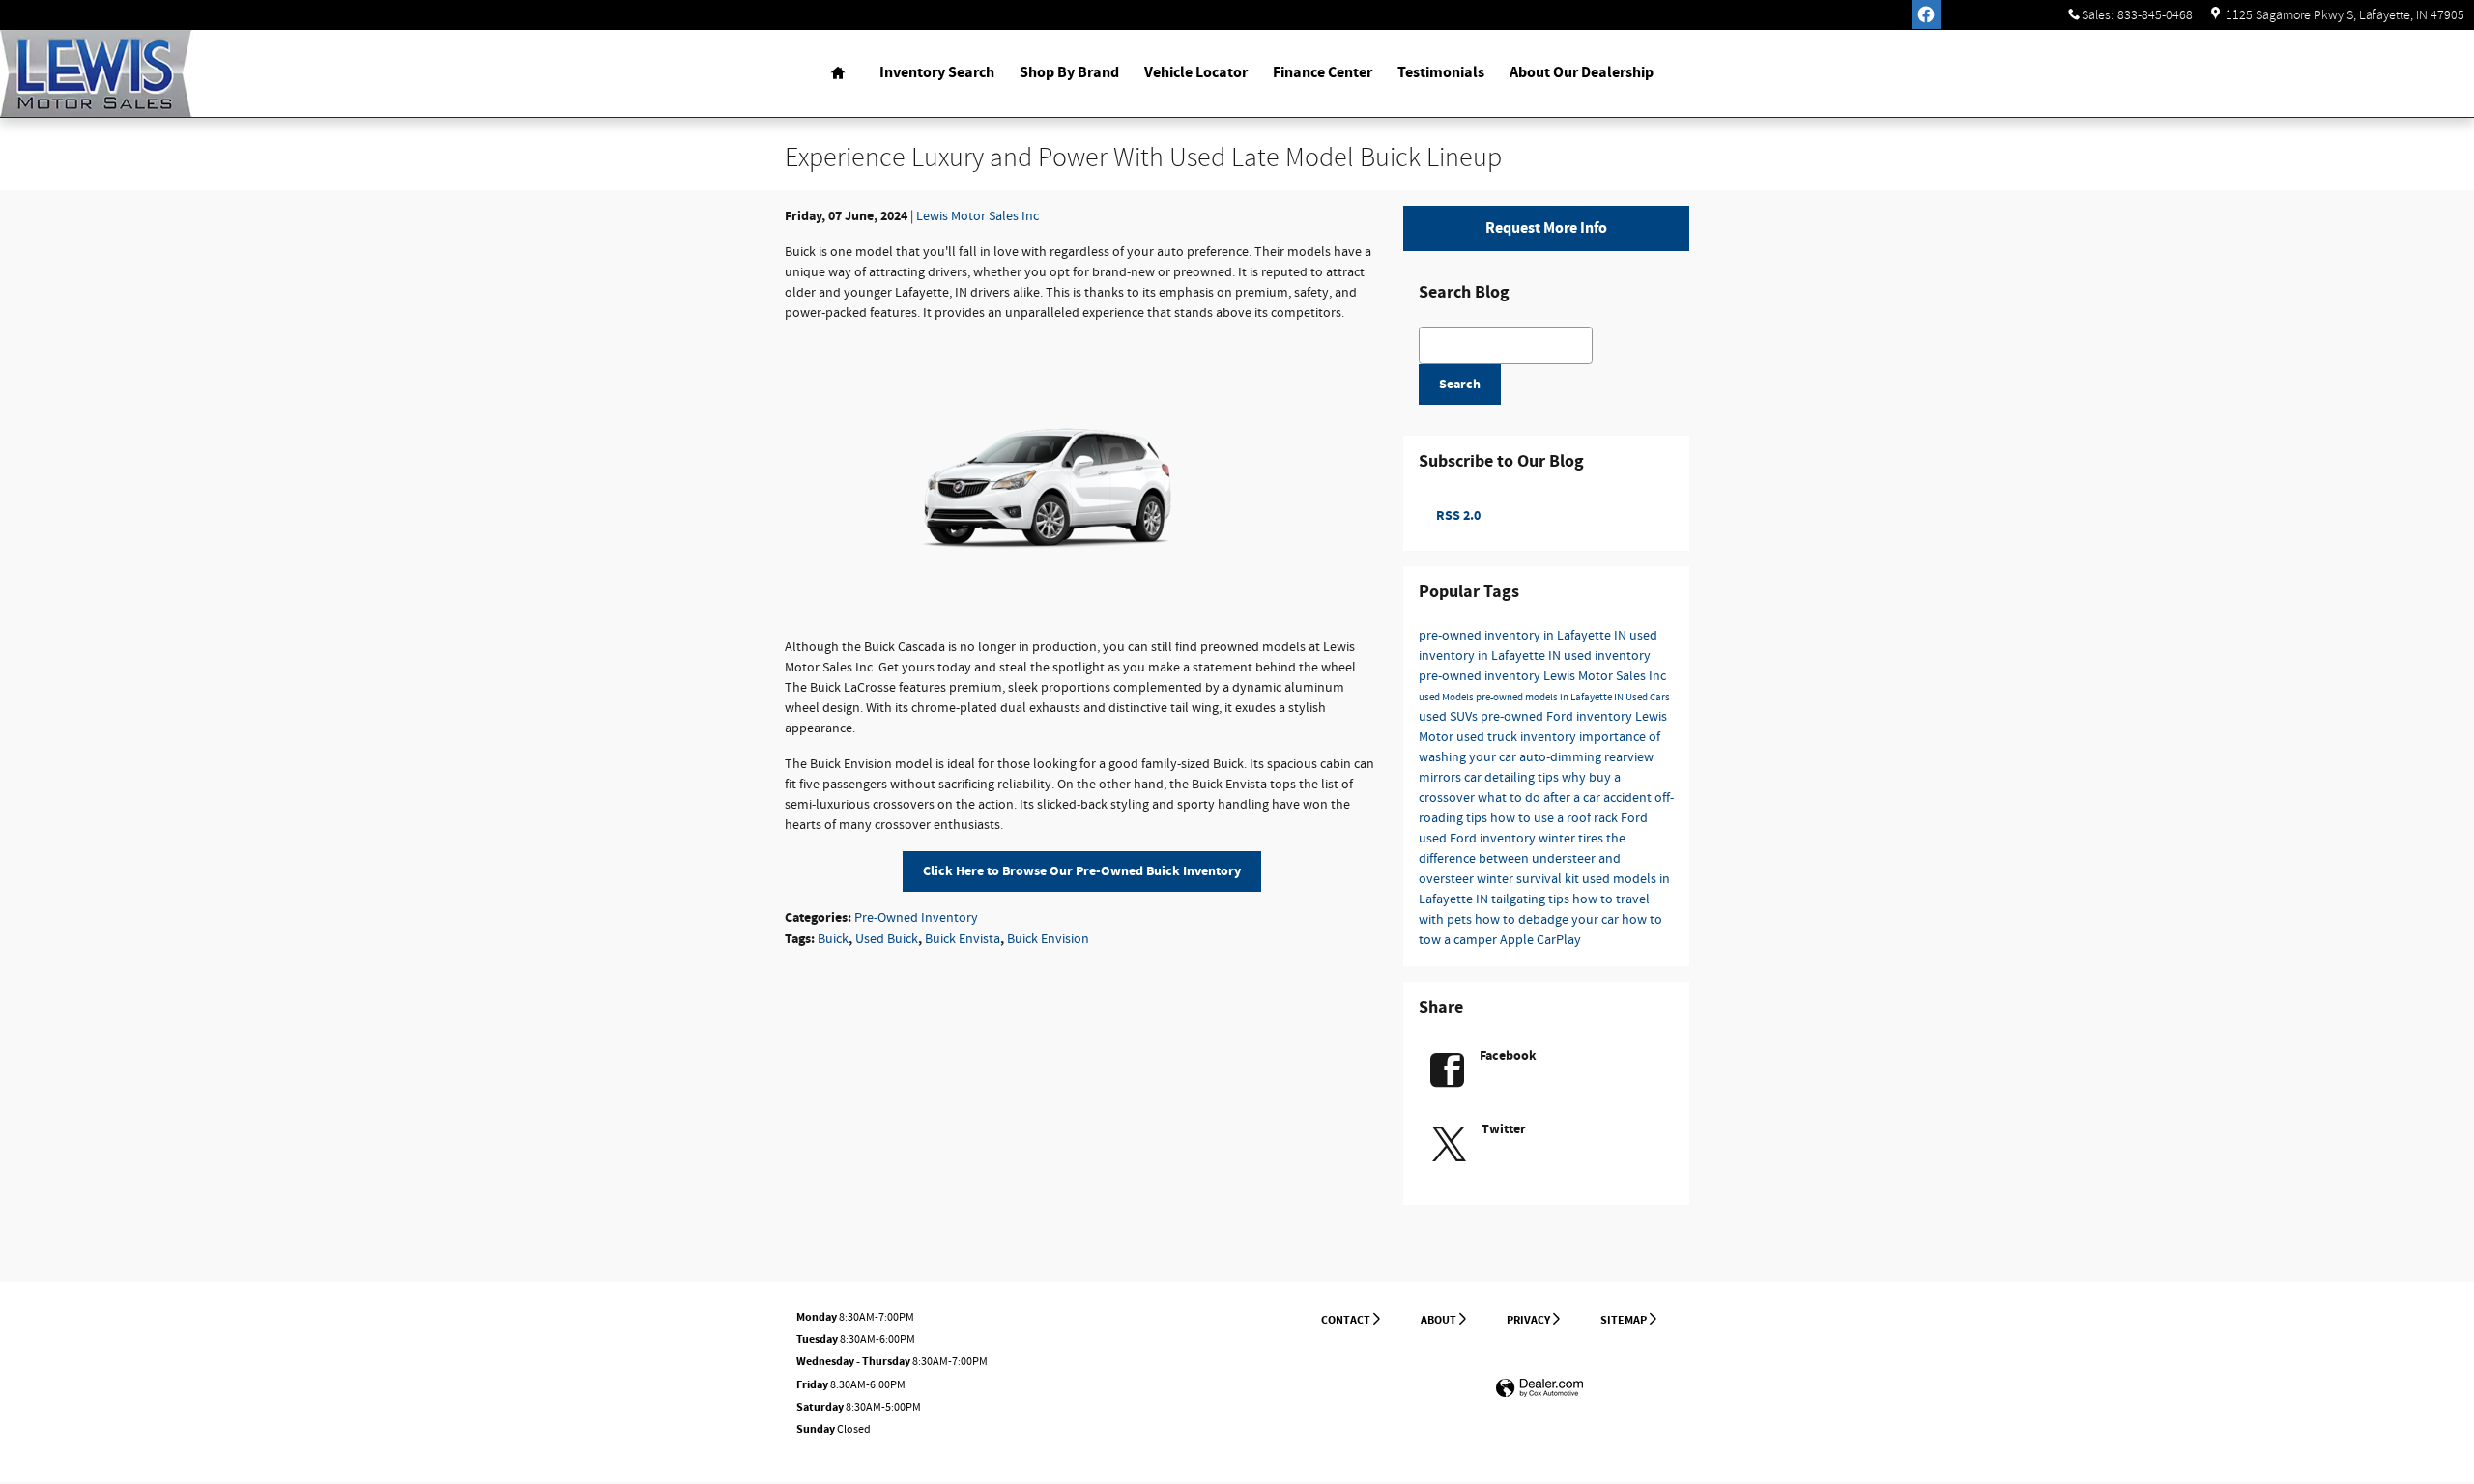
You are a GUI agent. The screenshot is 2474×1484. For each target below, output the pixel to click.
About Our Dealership (1582, 73)
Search (1460, 384)
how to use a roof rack (1555, 818)
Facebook (1508, 1056)
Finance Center (1323, 73)
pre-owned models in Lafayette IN (1551, 698)
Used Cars (1648, 698)
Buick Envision (1048, 939)
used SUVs (1450, 717)
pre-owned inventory (1481, 676)
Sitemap (1624, 1320)
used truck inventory (1518, 737)
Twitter (1504, 1129)
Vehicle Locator (1196, 73)
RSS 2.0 (1457, 515)
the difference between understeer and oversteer (1522, 859)
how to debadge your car (1548, 920)
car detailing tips (1513, 778)
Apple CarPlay (1540, 940)
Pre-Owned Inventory (916, 918)
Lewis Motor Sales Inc (978, 216)
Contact (1346, 1320)
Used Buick (887, 939)
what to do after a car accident (1566, 798)
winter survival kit (1529, 879)
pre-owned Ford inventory (1558, 717)
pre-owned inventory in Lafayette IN (1524, 636)
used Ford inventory (1479, 839)
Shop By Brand (1069, 73)
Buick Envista (963, 939)
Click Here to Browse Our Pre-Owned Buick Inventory (1082, 871)
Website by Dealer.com (1539, 1389)
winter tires (1572, 839)
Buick (833, 939)
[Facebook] (1926, 14)
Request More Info (1546, 228)
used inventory (1607, 656)
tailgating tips (1532, 899)
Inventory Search (937, 73)
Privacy (1528, 1320)
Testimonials (1441, 73)
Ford (1634, 818)
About (1438, 1320)
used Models (1447, 698)
